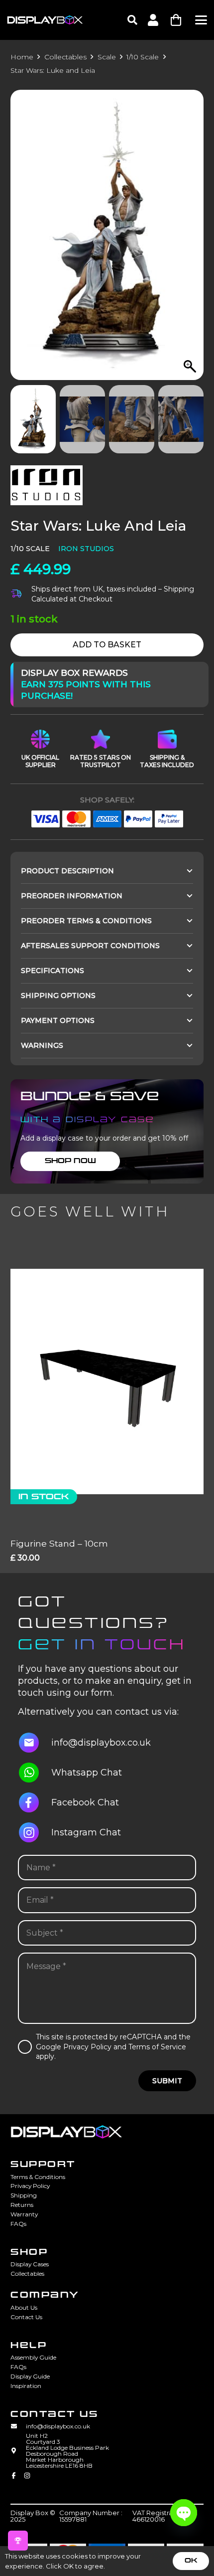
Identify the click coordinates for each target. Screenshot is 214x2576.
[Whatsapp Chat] (35, 1773)
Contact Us (26, 2317)
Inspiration (26, 2386)
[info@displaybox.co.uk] (35, 1743)
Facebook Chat (85, 1802)
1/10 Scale (143, 57)
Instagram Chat (86, 1832)
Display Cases (30, 2264)
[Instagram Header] (27, 2477)
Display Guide (30, 2376)
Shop (29, 2252)
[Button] (153, 20)
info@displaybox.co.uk (101, 1743)
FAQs (18, 2224)
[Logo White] (45, 20)
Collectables (65, 57)
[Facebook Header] (14, 2477)
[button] (132, 20)
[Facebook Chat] (35, 1802)
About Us (24, 2307)
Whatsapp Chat (87, 1773)
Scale (107, 57)
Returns (22, 2205)
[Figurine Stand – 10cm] (107, 1382)
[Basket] (176, 20)
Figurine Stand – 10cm (59, 1543)
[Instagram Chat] (35, 1832)
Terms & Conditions (38, 2177)
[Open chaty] (184, 2513)
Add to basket (107, 645)
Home (22, 57)
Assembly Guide (33, 2357)
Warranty (24, 2214)
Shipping (24, 2195)
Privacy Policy (30, 2186)
